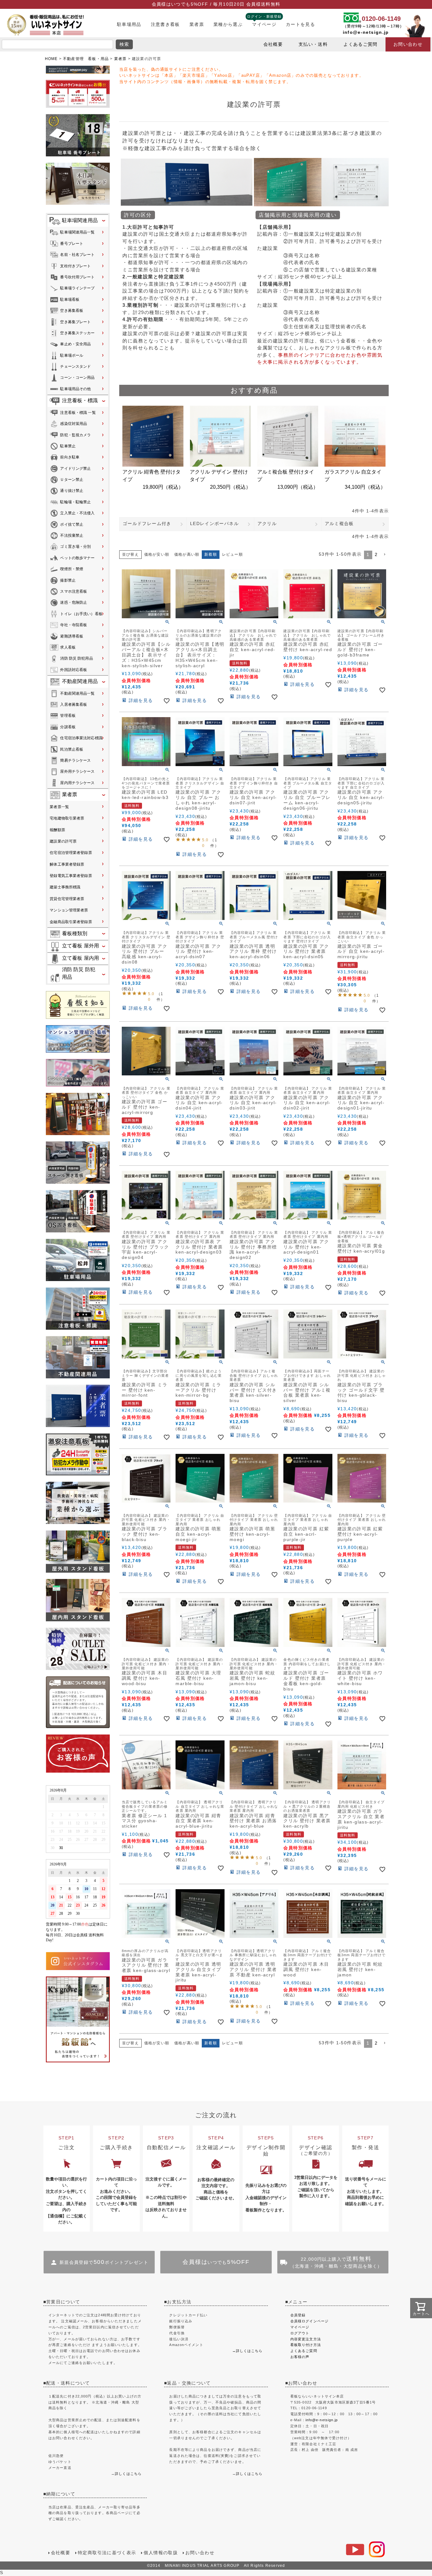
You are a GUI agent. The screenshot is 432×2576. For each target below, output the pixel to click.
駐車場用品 (129, 24)
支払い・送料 (313, 44)
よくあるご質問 (361, 44)
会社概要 (273, 44)
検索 (124, 44)
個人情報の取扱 (161, 2553)
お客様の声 (300, 2357)
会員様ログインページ (309, 2321)
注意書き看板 (165, 24)
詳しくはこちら (128, 2474)
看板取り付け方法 (306, 2345)
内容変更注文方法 (306, 2339)
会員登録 (298, 2315)
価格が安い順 (157, 554)
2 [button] (376, 555)
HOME (51, 59)
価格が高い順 (187, 554)
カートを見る (300, 24)
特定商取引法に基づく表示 (107, 2553)
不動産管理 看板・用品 (86, 59)
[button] (384, 554)
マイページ (264, 24)
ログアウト (300, 2333)
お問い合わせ (408, 44)
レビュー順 (232, 554)
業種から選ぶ (228, 24)
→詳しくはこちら (247, 2351)
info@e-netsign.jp (366, 32)
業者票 (197, 24)
